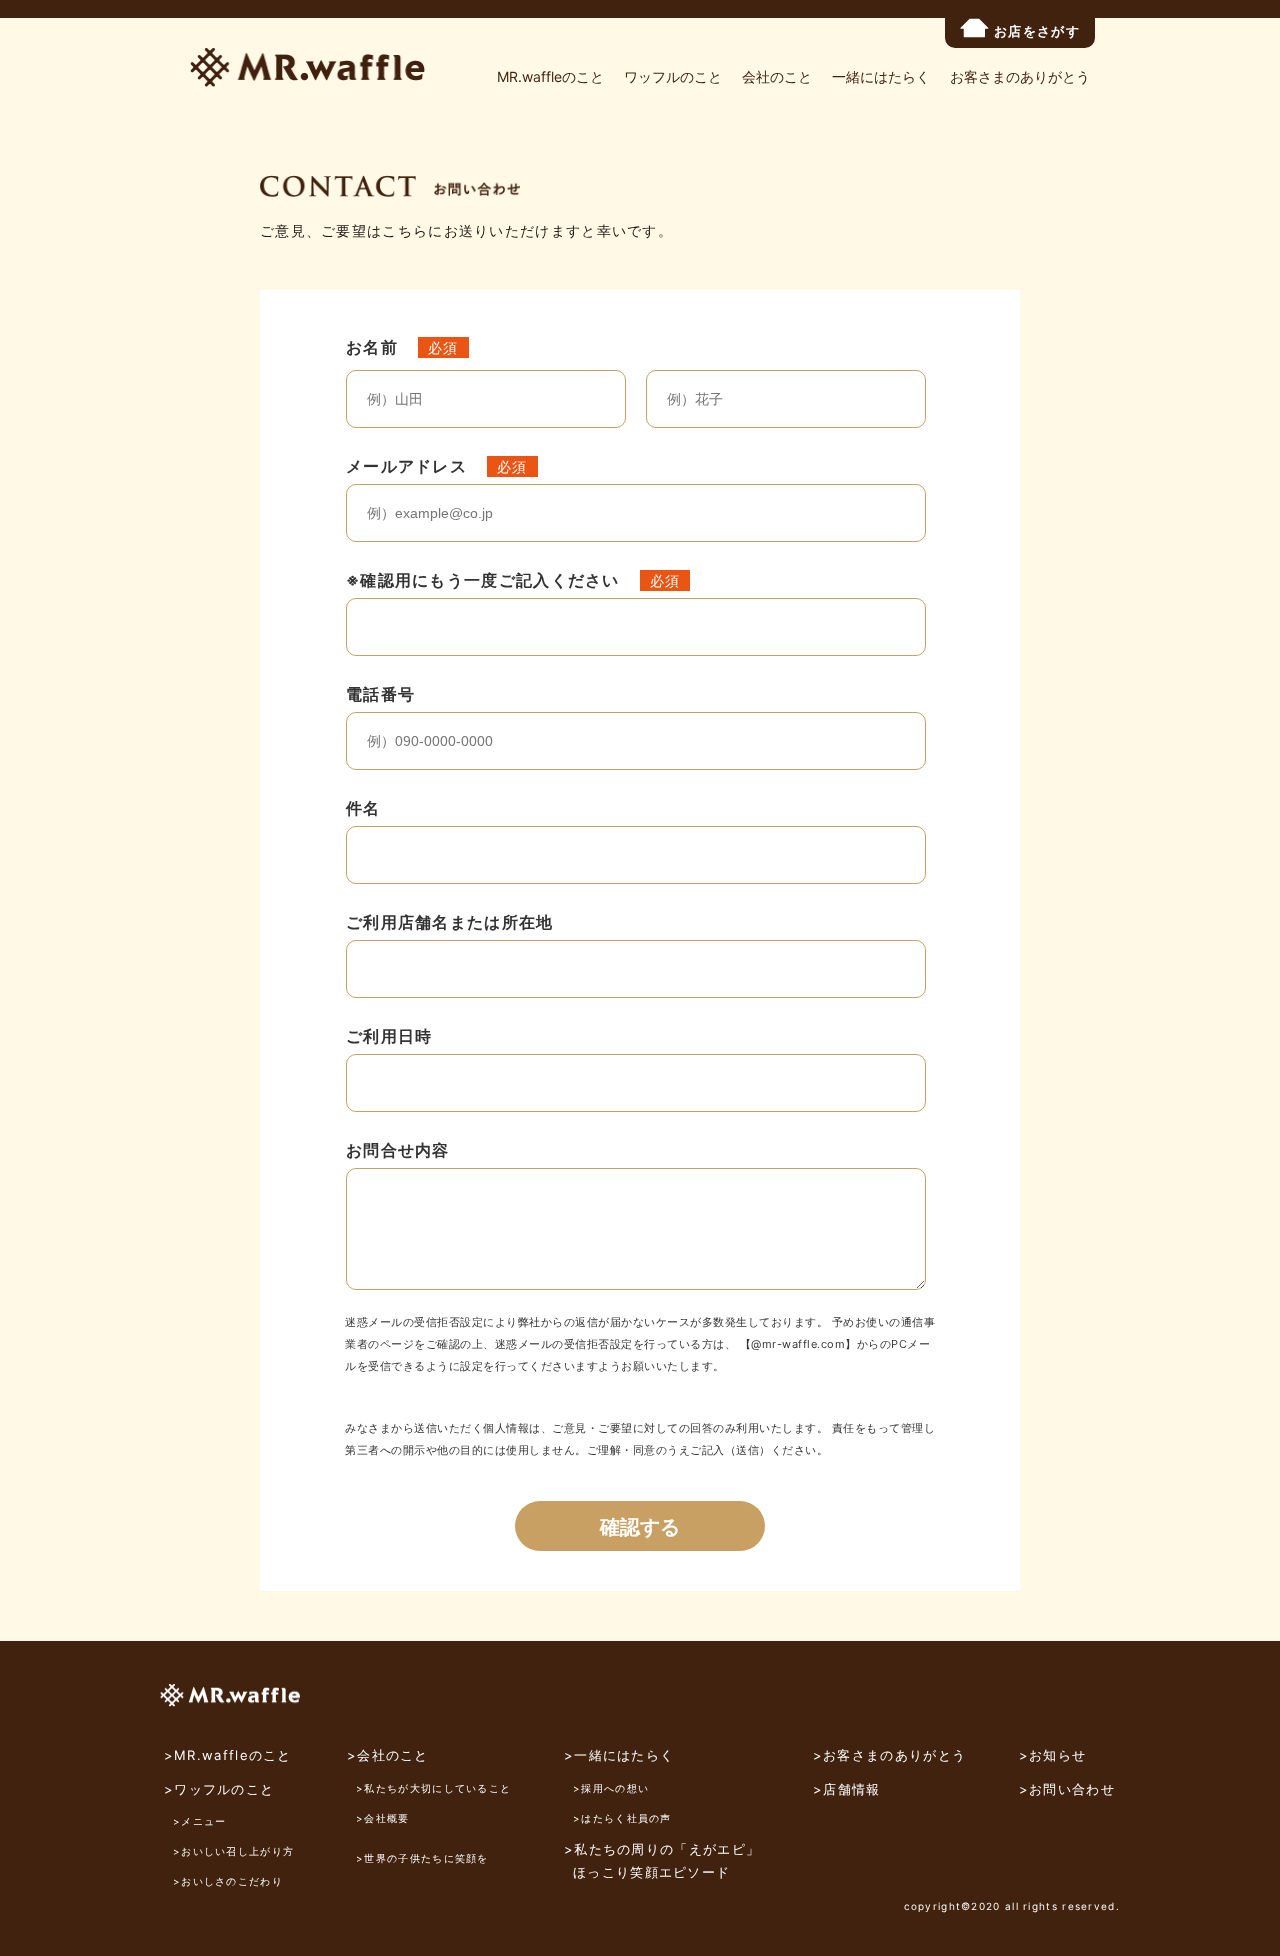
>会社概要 (383, 1818)
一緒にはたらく (881, 76)
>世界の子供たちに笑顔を (422, 1858)
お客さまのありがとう (1020, 76)
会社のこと (777, 76)
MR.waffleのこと (550, 76)
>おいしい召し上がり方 (233, 1851)
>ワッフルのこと (219, 1789)
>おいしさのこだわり (228, 1881)
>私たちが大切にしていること (433, 1788)
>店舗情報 (847, 1789)
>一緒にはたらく (619, 1755)
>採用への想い (611, 1788)
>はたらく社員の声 (622, 1818)
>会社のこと (388, 1755)
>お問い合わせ (1067, 1789)
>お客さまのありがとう (889, 1755)
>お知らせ (1053, 1755)
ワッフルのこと (673, 76)
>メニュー (200, 1821)
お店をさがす (1037, 31)
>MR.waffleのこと (228, 1755)
